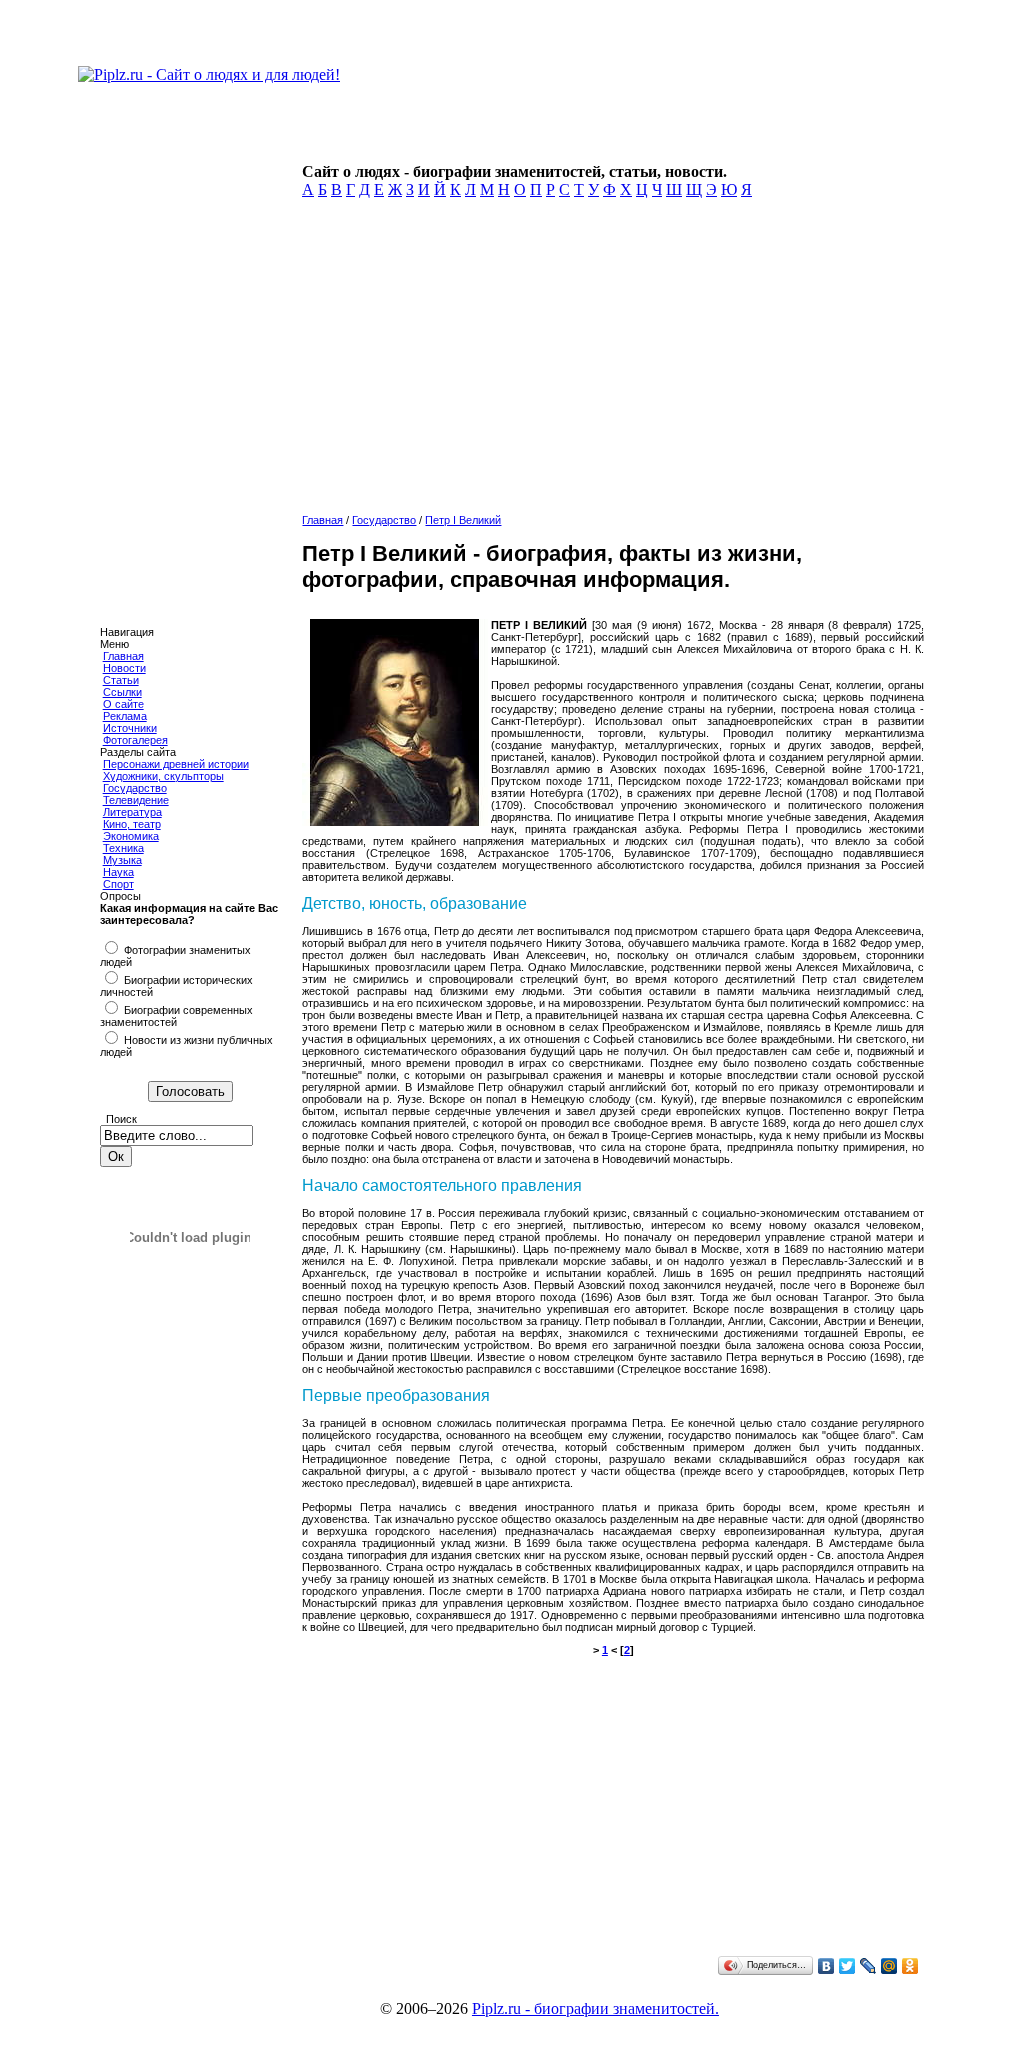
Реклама (125, 716)
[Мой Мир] (889, 1966)
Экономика (131, 836)
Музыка (122, 860)
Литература (132, 812)
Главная (123, 656)
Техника (123, 848)
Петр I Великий (463, 520)
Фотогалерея (135, 740)
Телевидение (136, 800)
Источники (130, 728)
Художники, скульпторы (163, 776)
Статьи (121, 680)
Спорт (118, 884)
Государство (135, 788)
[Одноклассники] (910, 1966)
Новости (124, 668)
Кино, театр (132, 824)
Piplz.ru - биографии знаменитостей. (595, 2008)
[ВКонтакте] (826, 1966)
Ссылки (122, 692)
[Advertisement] (608, 362)
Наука (118, 872)
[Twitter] (847, 1966)
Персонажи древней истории (176, 764)
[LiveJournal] (868, 1966)
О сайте (123, 704)
